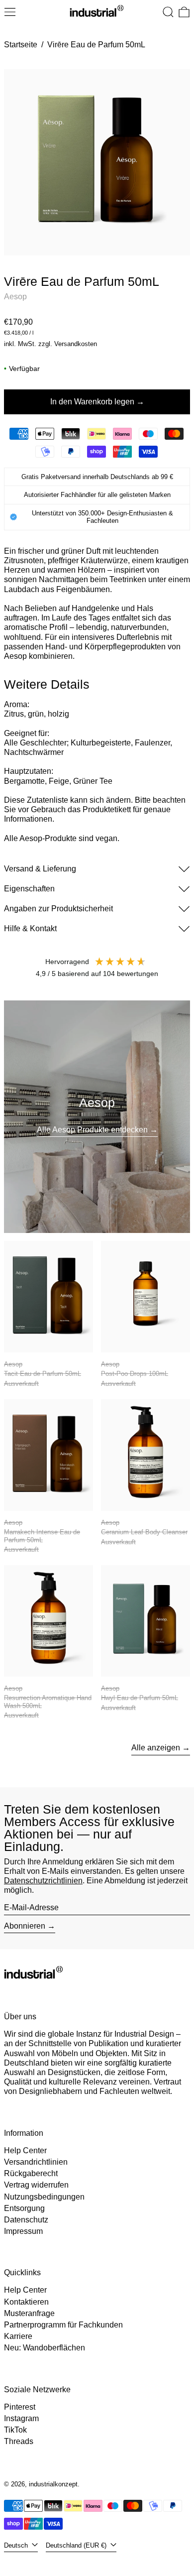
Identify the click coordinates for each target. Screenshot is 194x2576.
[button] (168, 12)
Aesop (15, 297)
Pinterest (20, 2407)
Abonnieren (25, 1926)
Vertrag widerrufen (36, 2185)
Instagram (21, 2418)
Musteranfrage (29, 2313)
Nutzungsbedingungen (44, 2197)
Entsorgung (24, 2208)
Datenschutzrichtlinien (43, 1881)
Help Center (25, 2150)
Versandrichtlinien (36, 2162)
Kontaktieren (26, 2302)
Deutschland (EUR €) (77, 2545)
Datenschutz (26, 2220)
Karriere (18, 2336)
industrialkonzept (53, 2484)
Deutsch (17, 2545)
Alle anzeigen (156, 1748)
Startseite (21, 45)
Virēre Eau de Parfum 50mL (96, 45)
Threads (19, 2441)
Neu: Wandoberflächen (45, 2348)
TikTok (15, 2430)
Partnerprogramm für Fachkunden (63, 2325)
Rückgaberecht (31, 2173)
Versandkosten (76, 344)
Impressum (23, 2231)
